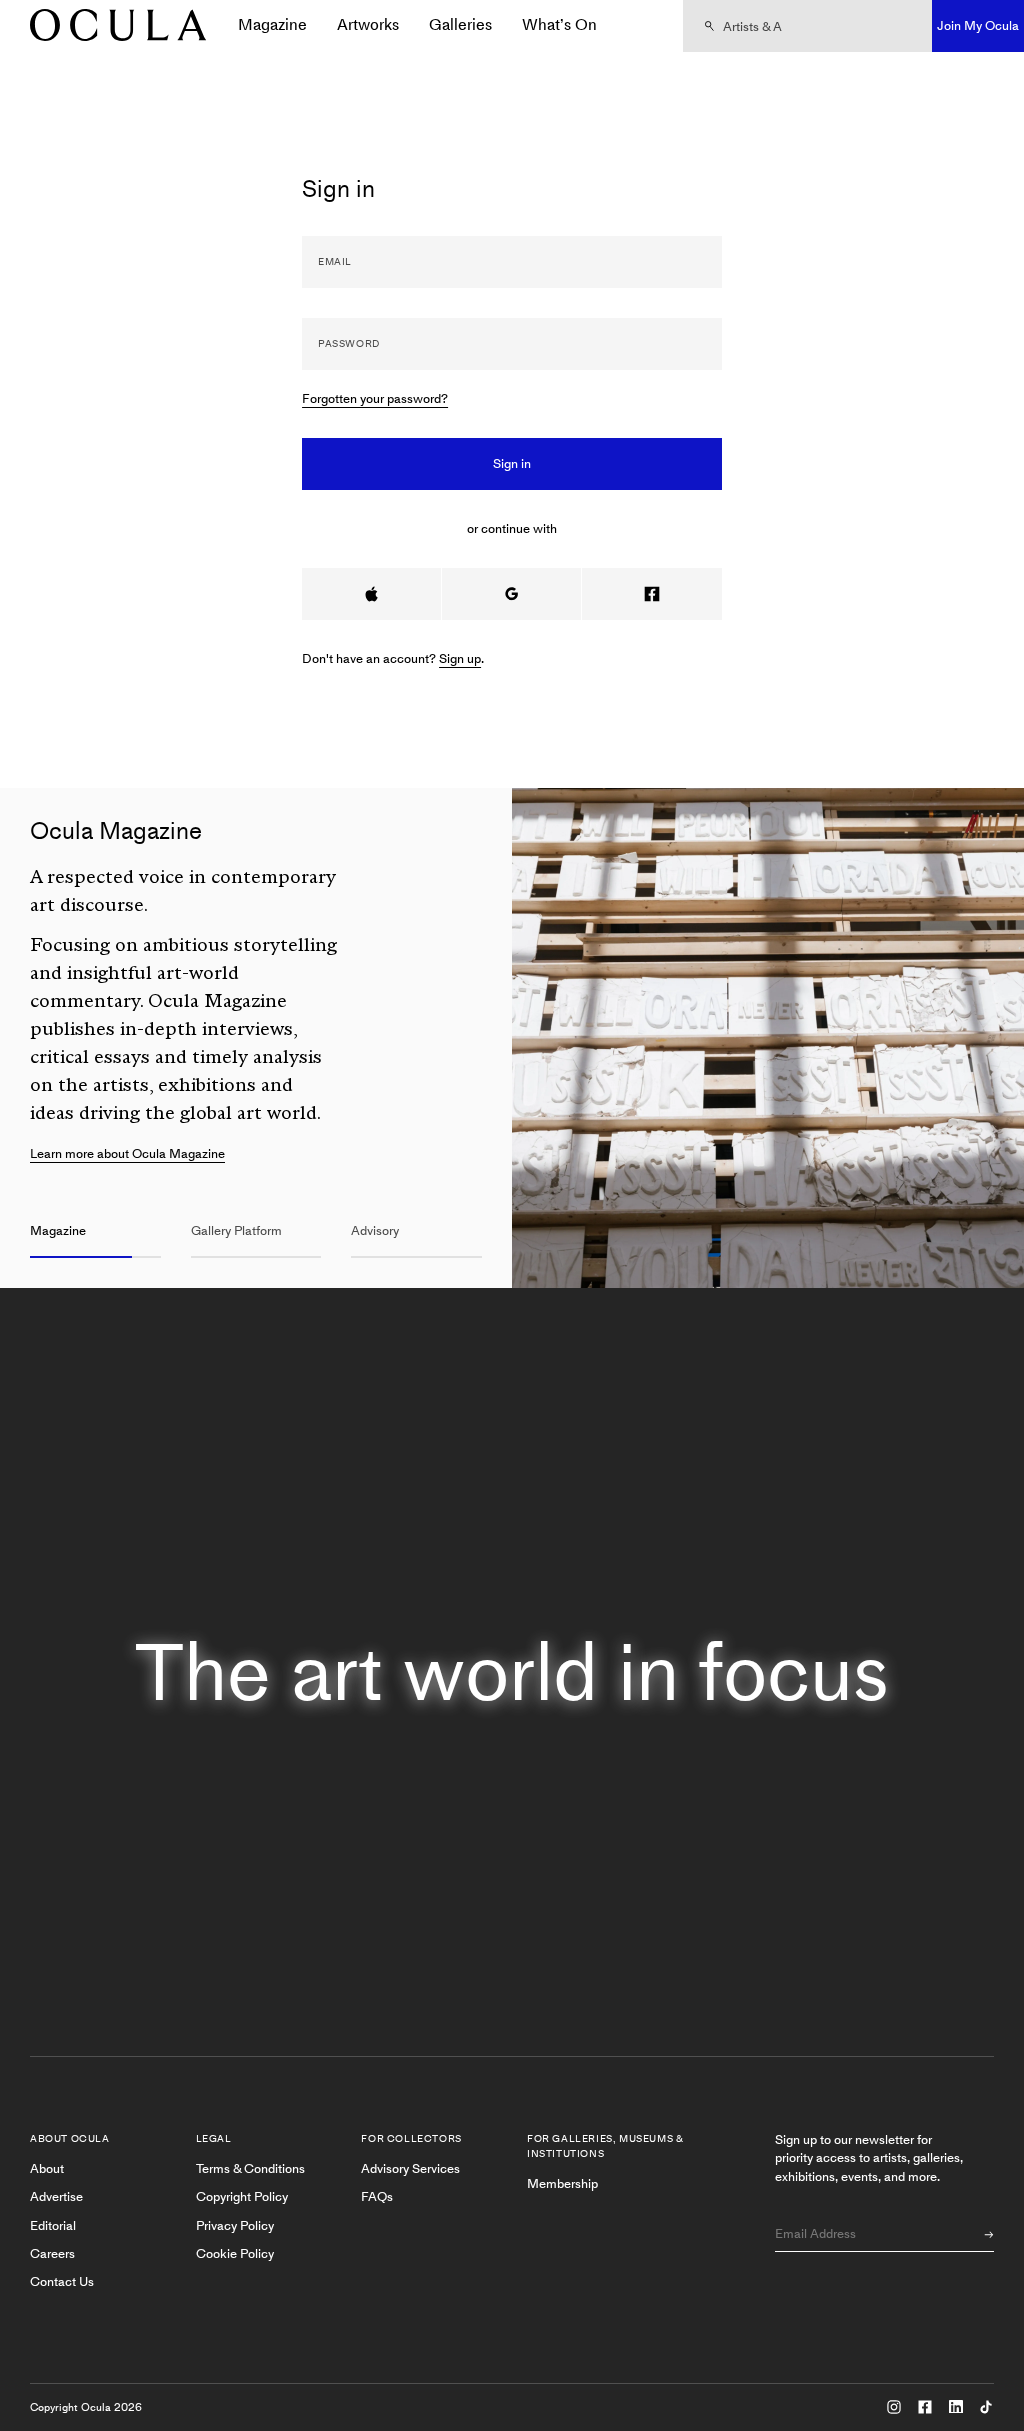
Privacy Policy (235, 2225)
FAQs (377, 2196)
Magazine (272, 24)
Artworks (368, 24)
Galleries (460, 24)
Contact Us (62, 2281)
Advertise (56, 2196)
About (47, 2168)
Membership (562, 2183)
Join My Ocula (978, 25)
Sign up (460, 658)
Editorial (53, 2225)
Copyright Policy (242, 2196)
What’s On (559, 24)
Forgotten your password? (375, 398)
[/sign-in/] (111, 26)
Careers (52, 2253)
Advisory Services (410, 2168)
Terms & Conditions (250, 2168)
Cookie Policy (235, 2253)
